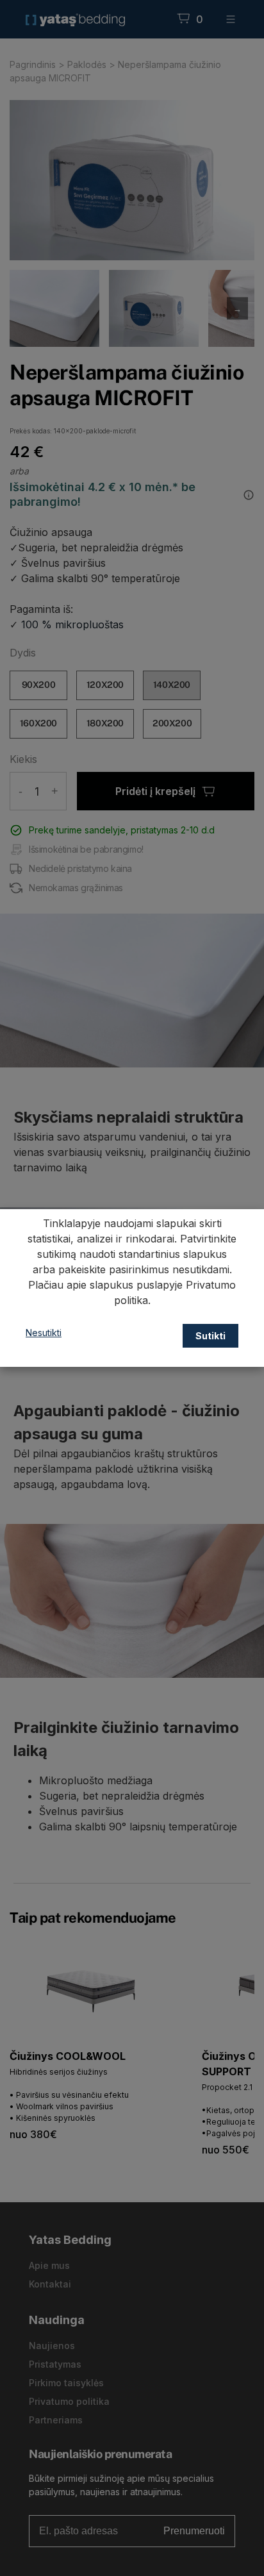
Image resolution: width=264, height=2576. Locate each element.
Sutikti (210, 1336)
